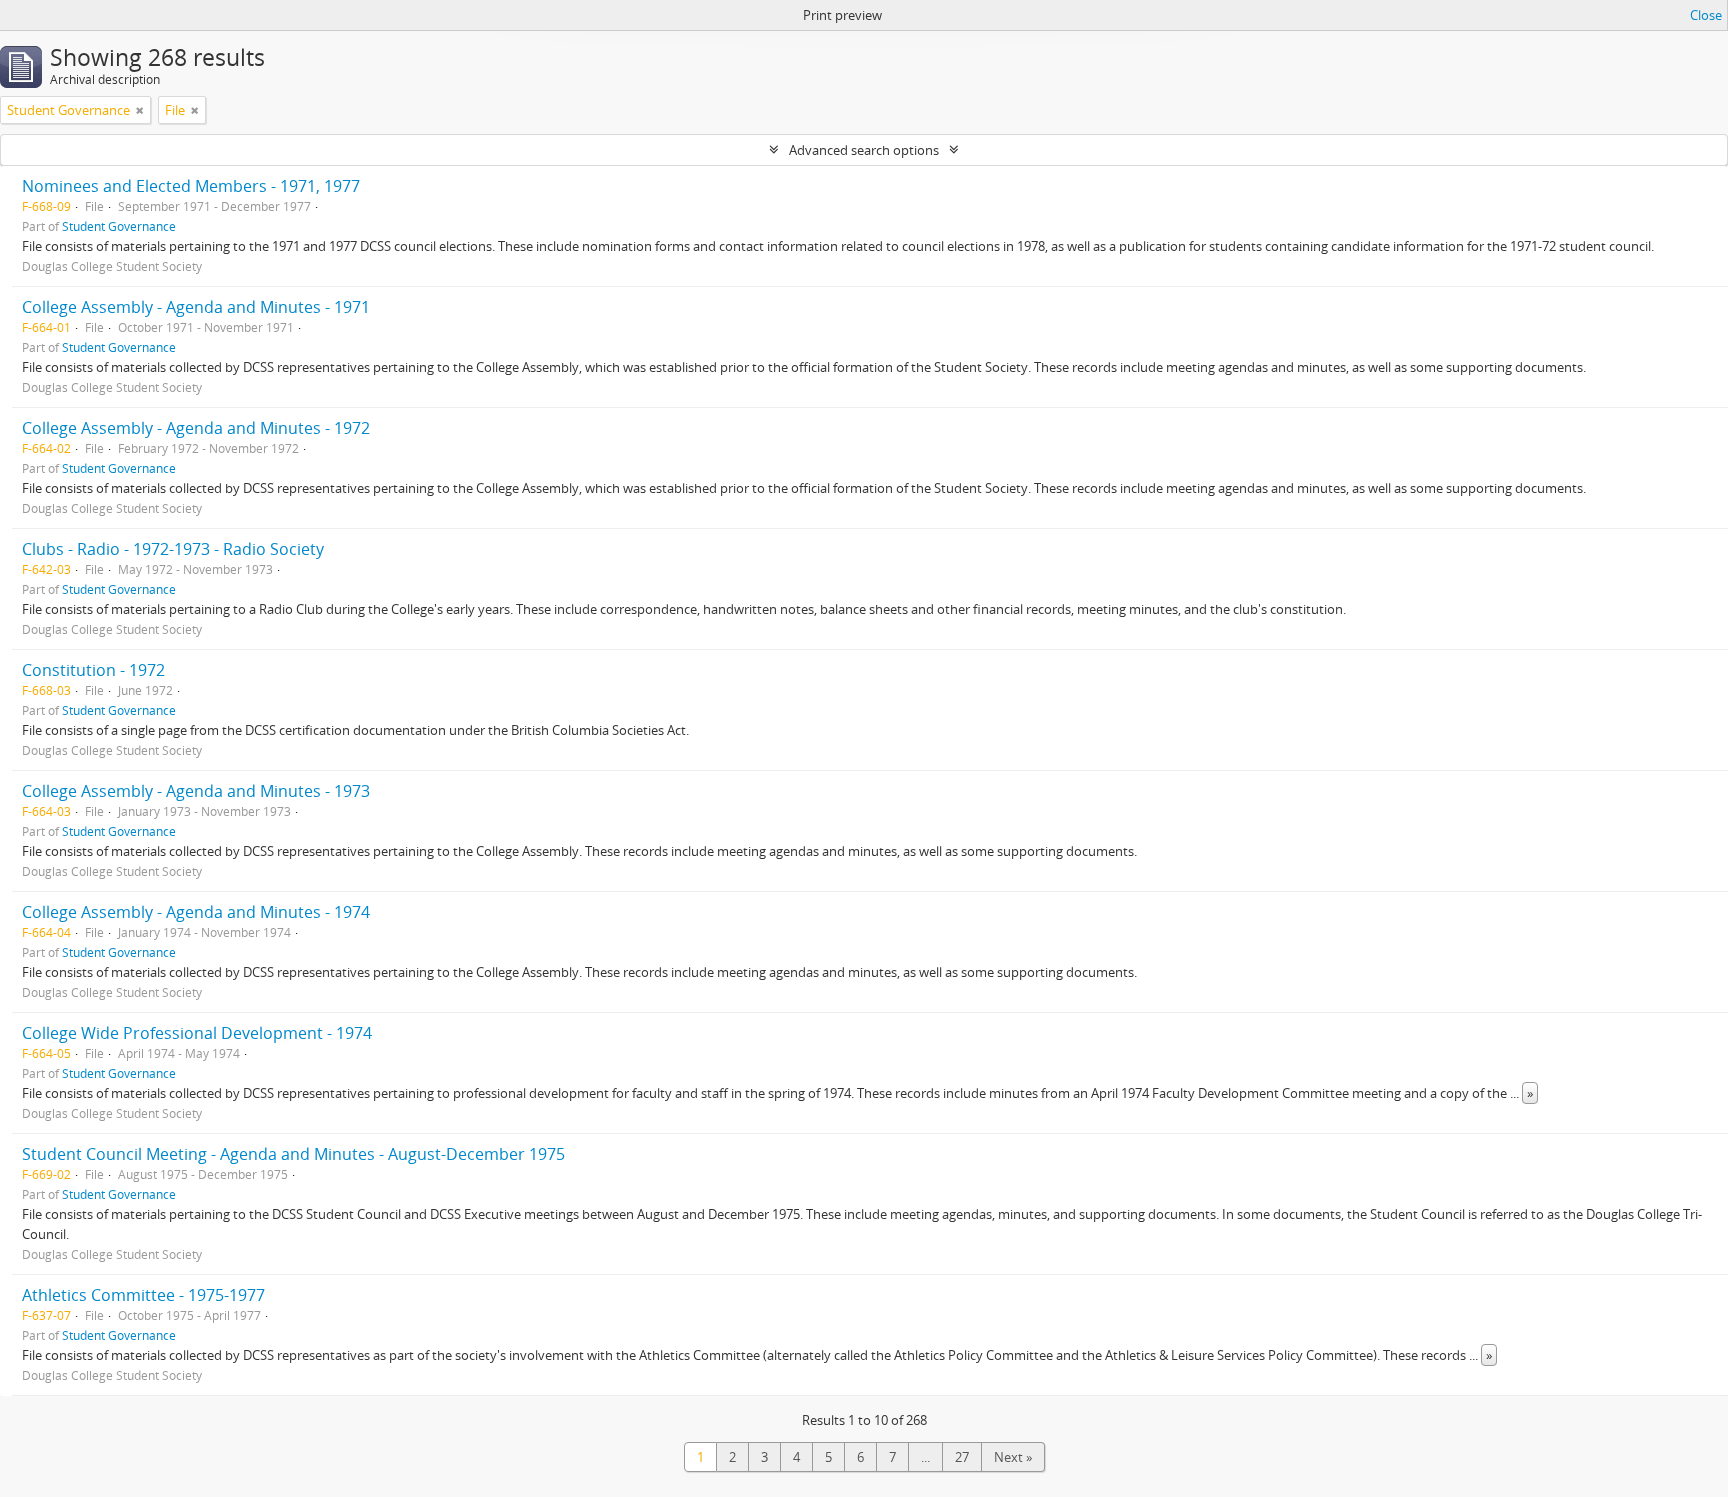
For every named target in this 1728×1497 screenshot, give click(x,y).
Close (1706, 15)
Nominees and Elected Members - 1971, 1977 (191, 186)
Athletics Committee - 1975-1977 (143, 1295)
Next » (1013, 1457)
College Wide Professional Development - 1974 (197, 1033)
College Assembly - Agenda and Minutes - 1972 (196, 428)
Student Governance (119, 226)
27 (962, 1457)
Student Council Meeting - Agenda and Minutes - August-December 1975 (293, 1154)
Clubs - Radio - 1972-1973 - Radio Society (173, 549)
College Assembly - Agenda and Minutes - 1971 (196, 307)
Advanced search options (864, 150)
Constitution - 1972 (93, 670)
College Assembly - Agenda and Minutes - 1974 (196, 912)
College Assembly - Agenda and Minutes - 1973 (196, 791)
